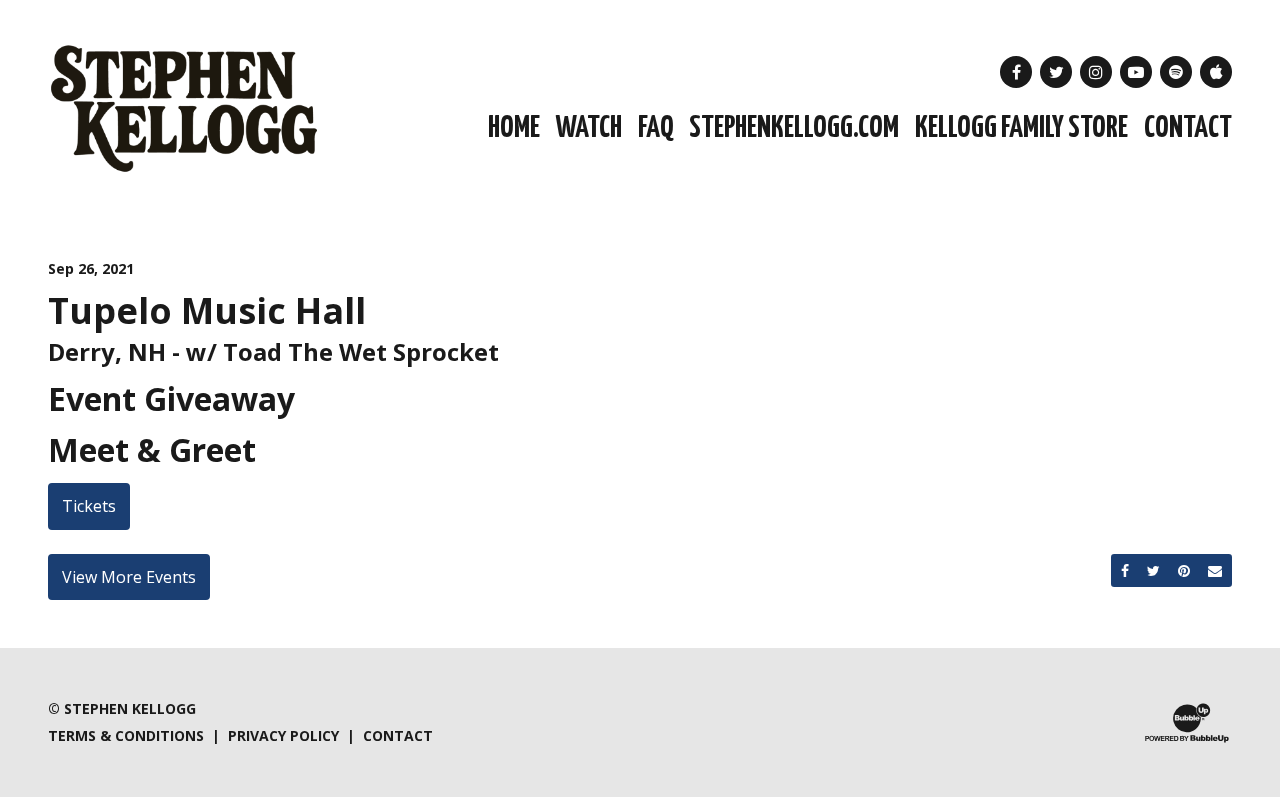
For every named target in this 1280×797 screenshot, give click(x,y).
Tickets (89, 506)
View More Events (129, 577)
